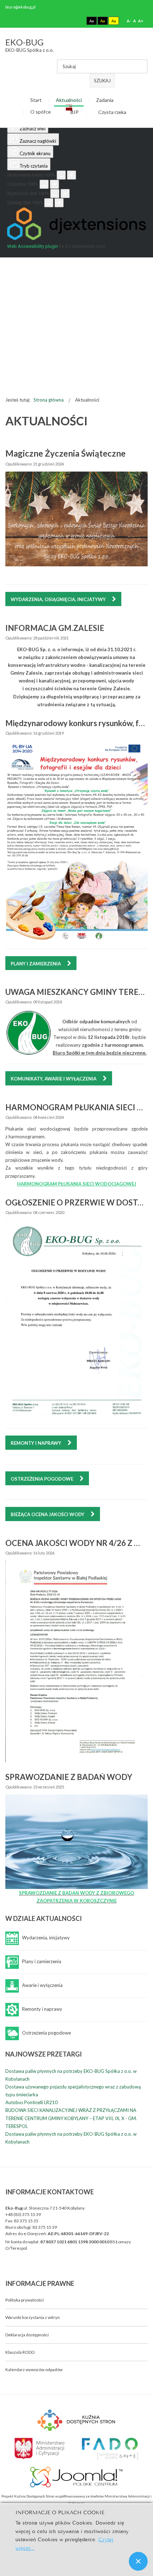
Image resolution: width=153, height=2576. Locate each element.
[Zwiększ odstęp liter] (59, 203)
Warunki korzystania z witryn (33, 2317)
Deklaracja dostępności (27, 2335)
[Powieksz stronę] (72, 175)
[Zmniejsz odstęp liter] (49, 203)
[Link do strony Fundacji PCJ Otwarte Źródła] (77, 2476)
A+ (141, 21)
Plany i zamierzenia (36, 964)
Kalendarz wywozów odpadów (34, 2370)
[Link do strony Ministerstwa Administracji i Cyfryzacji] (40, 2448)
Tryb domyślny (65, 21)
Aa (92, 21)
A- (129, 21)
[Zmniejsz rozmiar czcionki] (44, 184)
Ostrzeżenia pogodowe (43, 1479)
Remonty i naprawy (36, 1443)
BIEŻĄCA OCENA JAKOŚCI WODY (48, 1514)
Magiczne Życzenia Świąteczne (65, 453)
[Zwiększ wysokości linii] (65, 194)
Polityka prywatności (25, 2300)
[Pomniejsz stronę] (61, 175)
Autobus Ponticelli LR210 (31, 2102)
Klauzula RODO (20, 2352)
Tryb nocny (77, 21)
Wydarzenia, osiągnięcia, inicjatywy (59, 599)
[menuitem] (36, 101)
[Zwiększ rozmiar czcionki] (54, 184)
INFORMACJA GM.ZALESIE (55, 628)
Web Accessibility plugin (33, 246)
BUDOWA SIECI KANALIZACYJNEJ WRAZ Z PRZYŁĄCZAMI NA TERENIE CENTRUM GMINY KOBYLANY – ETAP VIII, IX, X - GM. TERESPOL (71, 2118)
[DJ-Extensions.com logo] (76, 238)
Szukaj (102, 81)
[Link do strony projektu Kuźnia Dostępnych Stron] (76, 2419)
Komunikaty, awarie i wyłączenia (54, 1079)
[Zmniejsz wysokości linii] (55, 194)
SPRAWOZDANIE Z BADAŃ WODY (69, 1777)
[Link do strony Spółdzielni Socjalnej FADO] (109, 2448)
